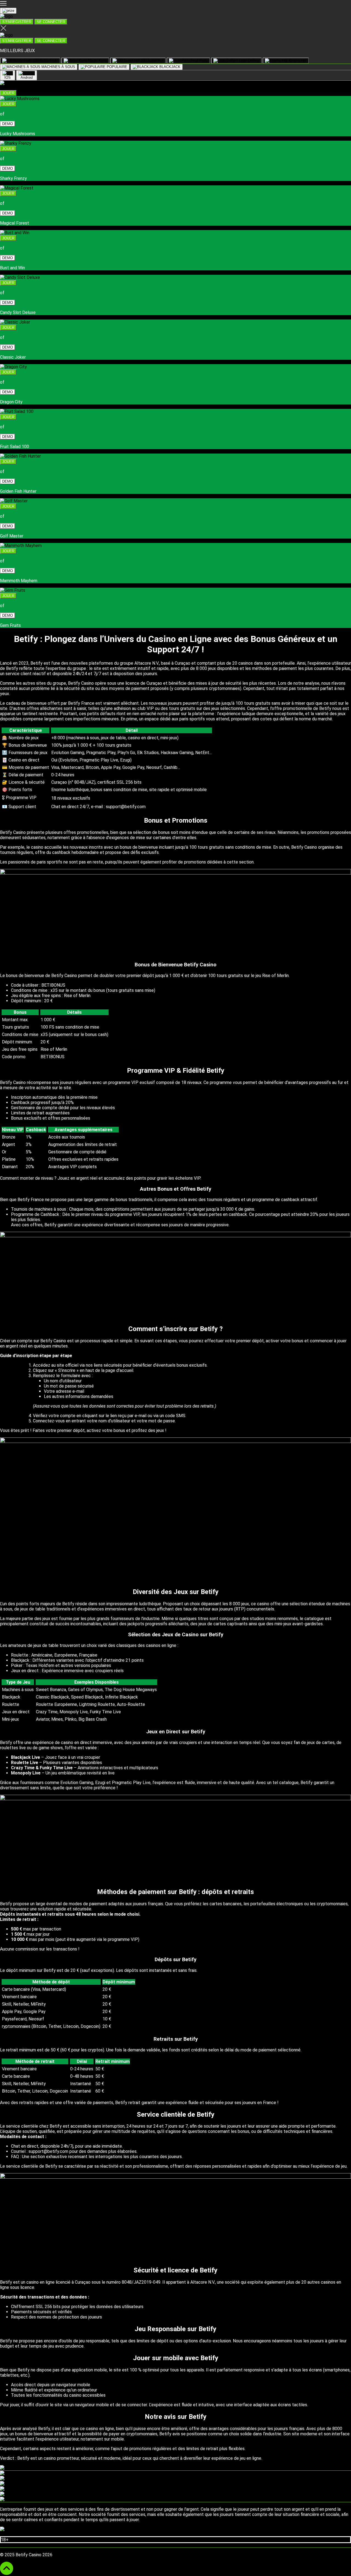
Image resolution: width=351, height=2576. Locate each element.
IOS (8, 77)
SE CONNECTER (51, 22)
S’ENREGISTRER (17, 22)
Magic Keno (97, 60)
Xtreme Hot (297, 60)
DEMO (8, 124)
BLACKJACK (169, 67)
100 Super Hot (152, 60)
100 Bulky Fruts (45, 60)
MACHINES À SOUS (58, 67)
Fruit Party (199, 60)
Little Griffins (249, 60)
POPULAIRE (116, 67)
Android (27, 77)
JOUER (8, 93)
